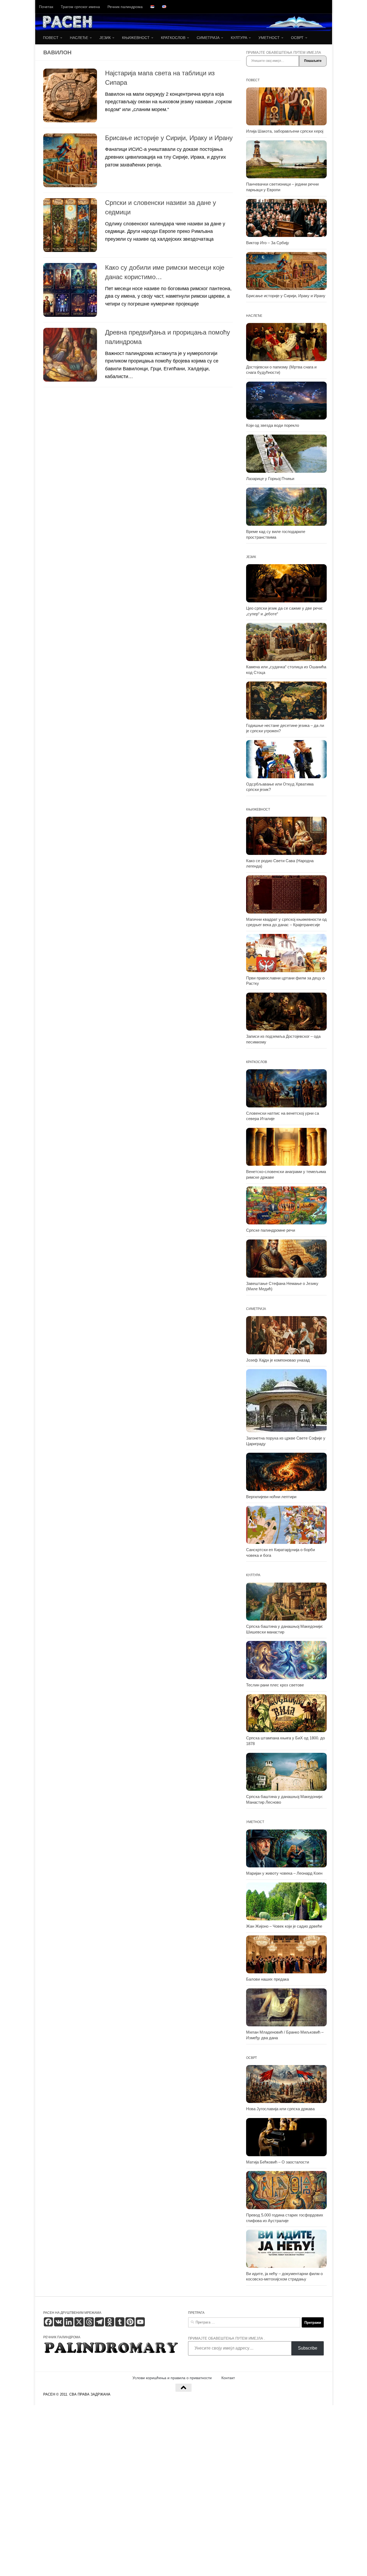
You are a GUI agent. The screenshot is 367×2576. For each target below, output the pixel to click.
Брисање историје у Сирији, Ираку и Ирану (169, 138)
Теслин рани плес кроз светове (275, 1685)
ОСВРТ (297, 38)
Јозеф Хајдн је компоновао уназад (278, 1360)
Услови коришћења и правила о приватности (172, 2378)
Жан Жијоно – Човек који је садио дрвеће (284, 1926)
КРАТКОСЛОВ (173, 38)
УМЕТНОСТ (269, 38)
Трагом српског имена (80, 7)
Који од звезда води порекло (273, 425)
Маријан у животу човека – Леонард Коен (284, 1873)
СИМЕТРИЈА (208, 38)
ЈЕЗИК (105, 38)
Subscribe (308, 2348)
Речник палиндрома (125, 7)
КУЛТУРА (239, 38)
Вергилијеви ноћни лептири (271, 1497)
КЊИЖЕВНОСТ (136, 38)
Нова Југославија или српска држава (280, 2109)
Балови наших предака (267, 1979)
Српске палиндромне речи (271, 1230)
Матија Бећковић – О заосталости (278, 2162)
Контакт (228, 2378)
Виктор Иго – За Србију (268, 243)
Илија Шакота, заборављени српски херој (285, 131)
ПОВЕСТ (51, 38)
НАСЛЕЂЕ (79, 38)
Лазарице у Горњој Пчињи (270, 479)
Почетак (46, 7)
